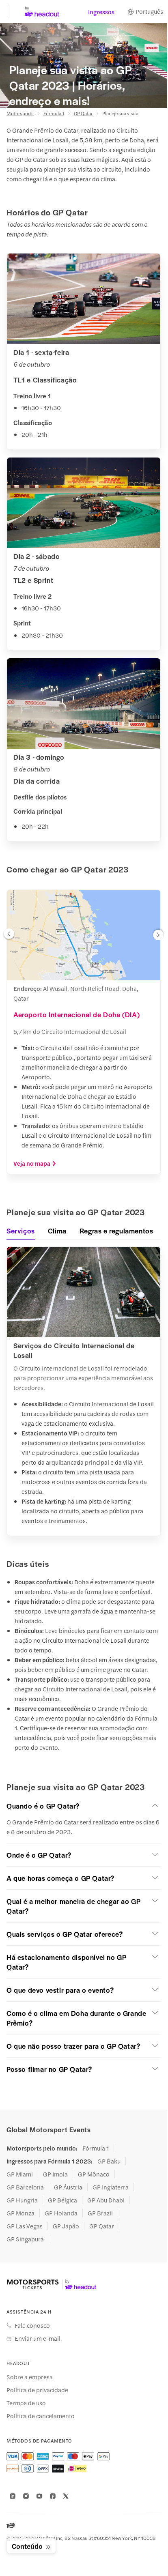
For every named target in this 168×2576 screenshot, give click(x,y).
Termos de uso (26, 2403)
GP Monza (20, 2213)
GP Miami (20, 2174)
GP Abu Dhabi (106, 2200)
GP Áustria (68, 2187)
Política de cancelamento (41, 2416)
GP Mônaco (94, 2174)
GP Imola (55, 2174)
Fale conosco (32, 2325)
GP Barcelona (25, 2187)
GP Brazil (100, 2213)
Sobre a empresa (30, 2377)
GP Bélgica (62, 2200)
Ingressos (101, 12)
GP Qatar (83, 113)
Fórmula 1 (54, 113)
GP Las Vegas (25, 2226)
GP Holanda (61, 2213)
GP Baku (109, 2161)
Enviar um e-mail (38, 2338)
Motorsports (20, 113)
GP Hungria (22, 2200)
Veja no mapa (32, 1163)
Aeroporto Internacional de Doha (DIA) (76, 1014)
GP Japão (66, 2226)
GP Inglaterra (111, 2187)
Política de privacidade (37, 2390)
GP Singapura (25, 2239)
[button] (9, 936)
